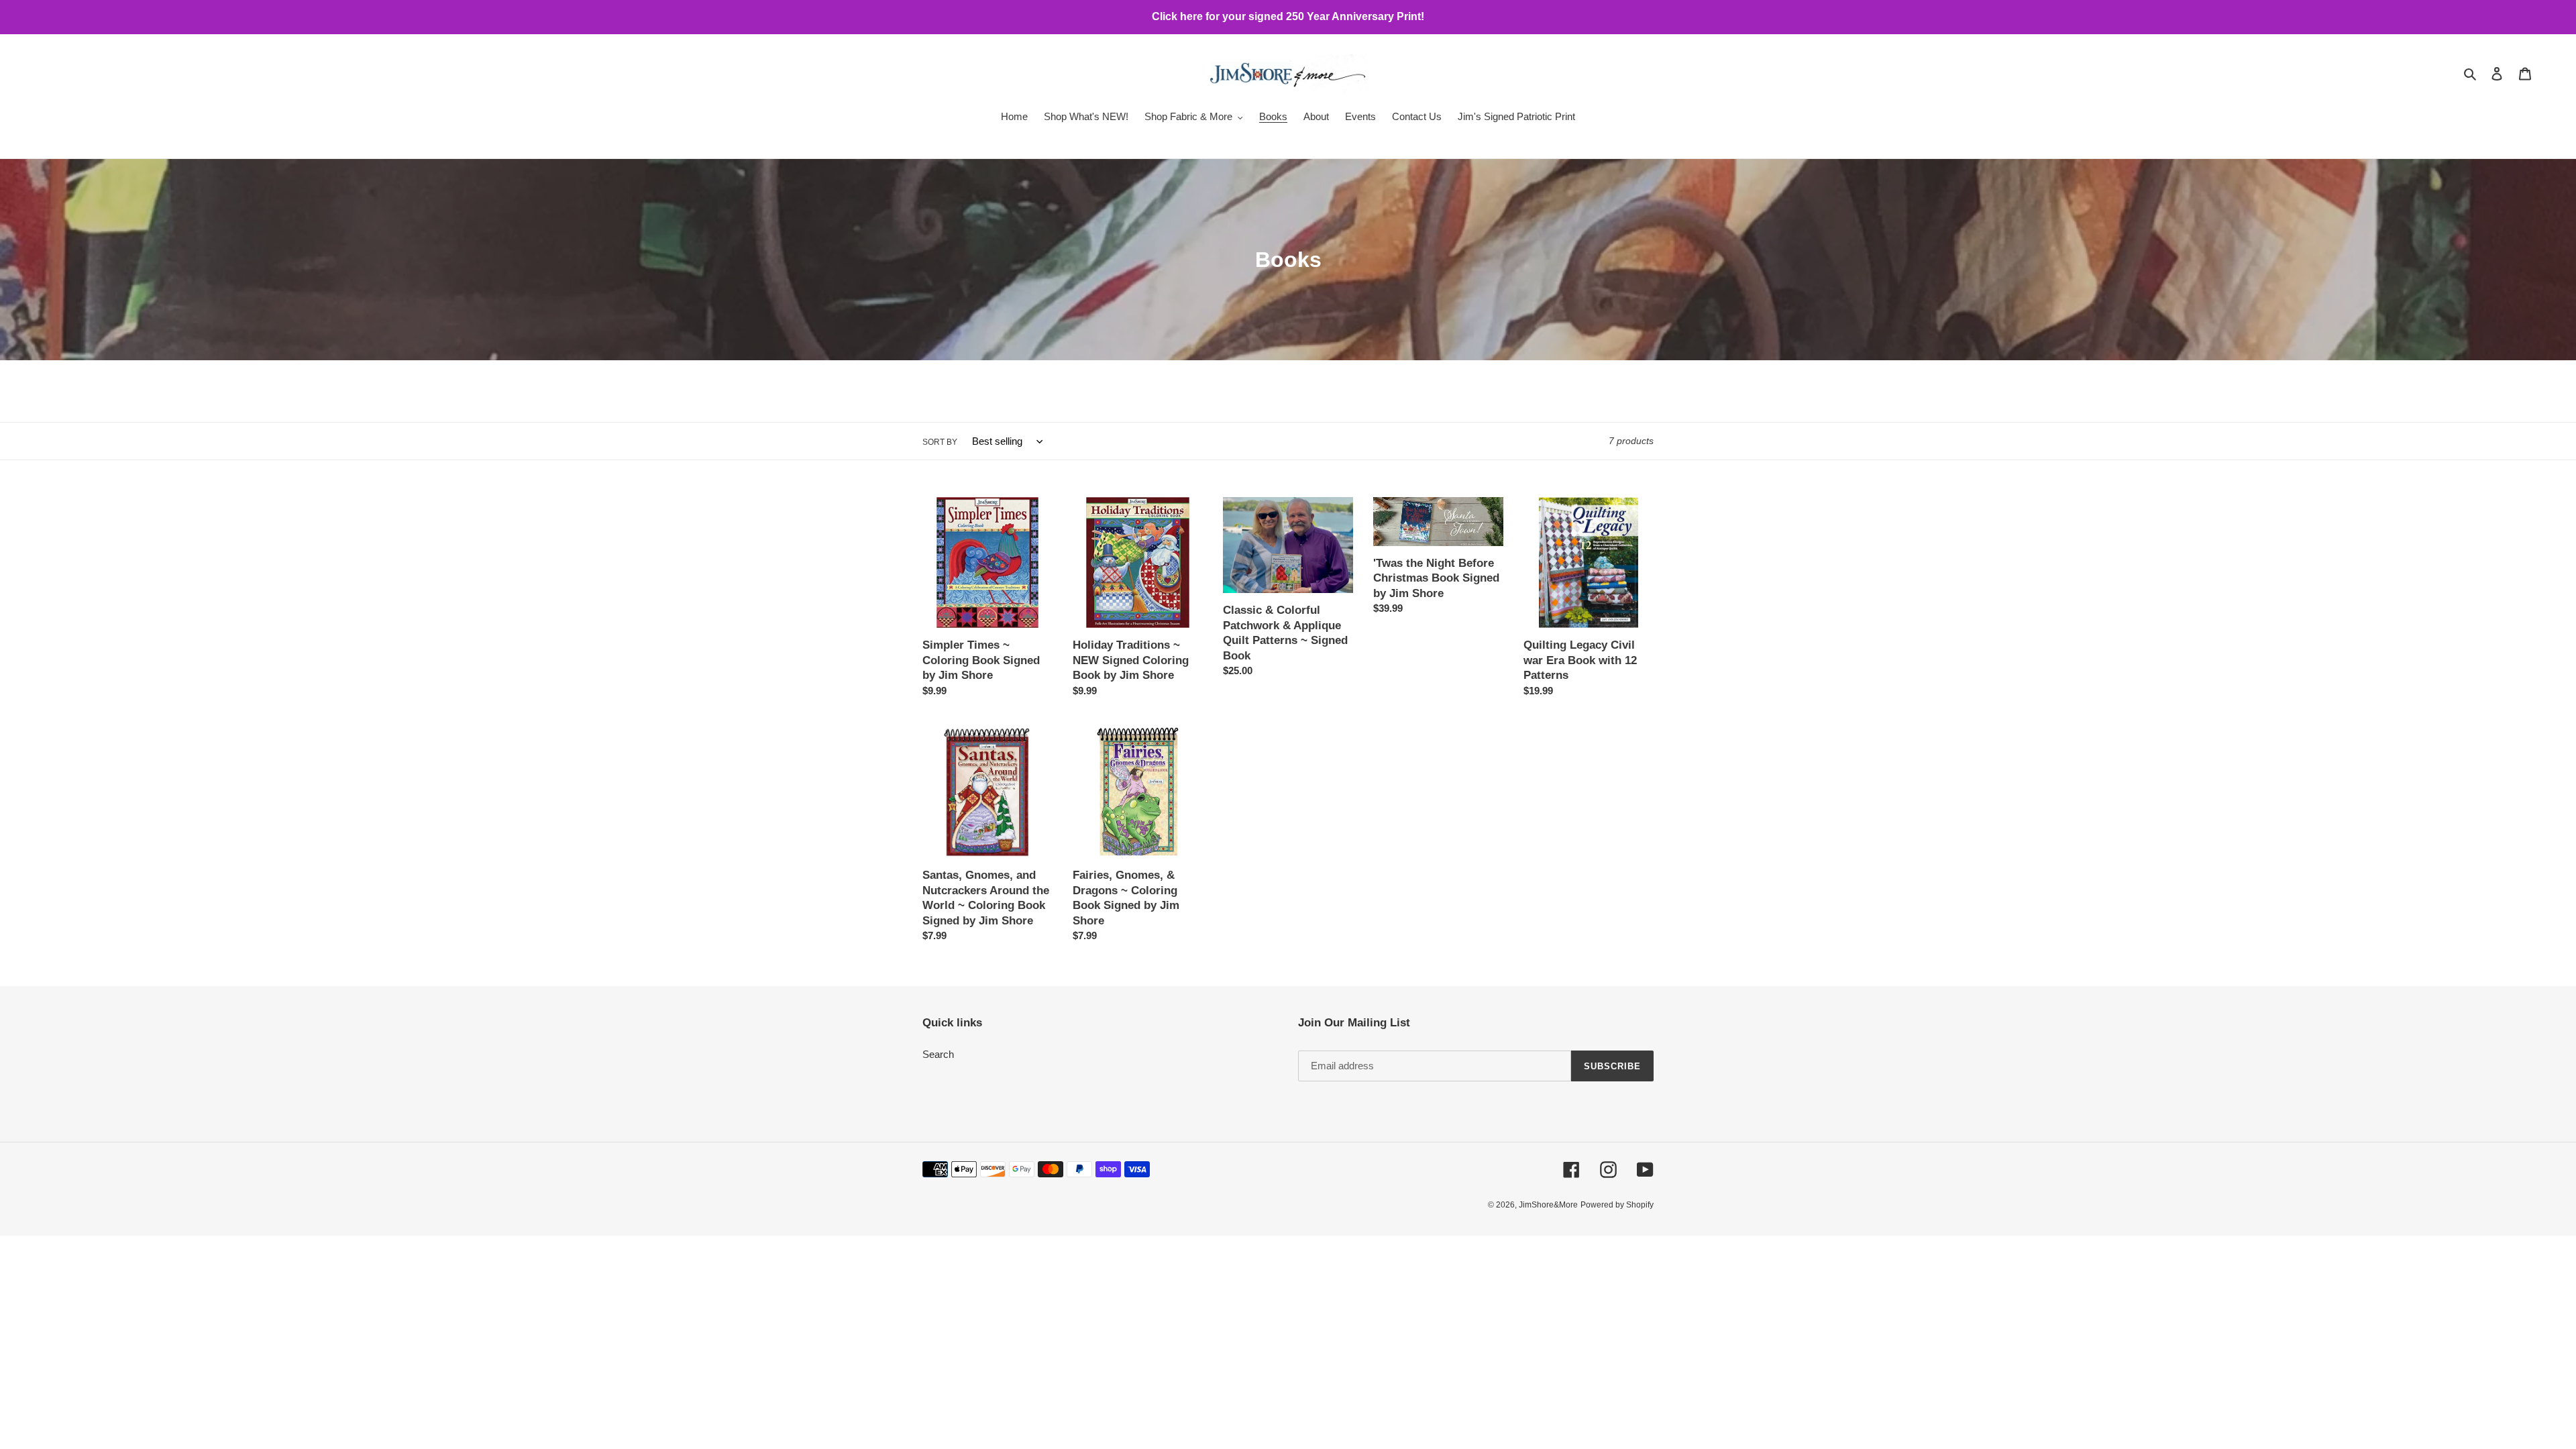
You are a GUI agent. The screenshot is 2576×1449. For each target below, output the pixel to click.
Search (938, 1054)
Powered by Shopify (1617, 1205)
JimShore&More (1548, 1205)
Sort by (940, 442)
